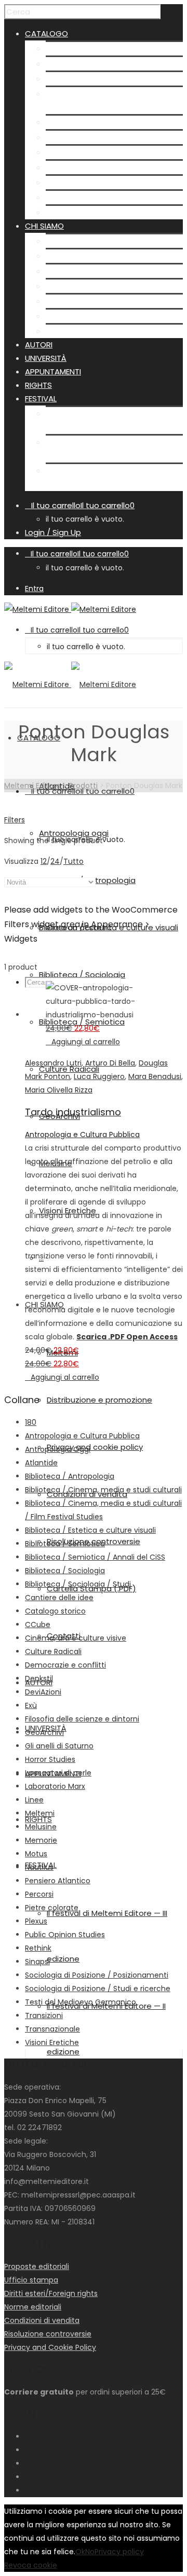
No (90, 2552)
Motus (36, 1854)
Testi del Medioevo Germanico (81, 2002)
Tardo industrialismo (73, 1112)
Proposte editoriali (37, 2266)
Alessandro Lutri (53, 1063)
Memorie (41, 1840)
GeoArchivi (66, 167)
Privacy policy (119, 2552)
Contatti (63, 331)
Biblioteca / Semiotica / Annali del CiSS (95, 1557)
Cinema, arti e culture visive (76, 1638)
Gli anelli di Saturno (59, 1746)
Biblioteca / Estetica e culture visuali (90, 1530)
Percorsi (39, 1894)
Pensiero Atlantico (58, 1881)
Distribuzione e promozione (98, 256)
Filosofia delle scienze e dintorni (82, 1719)
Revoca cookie (31, 2565)
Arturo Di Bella (110, 1063)
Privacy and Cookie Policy (50, 2347)
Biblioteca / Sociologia (89, 122)
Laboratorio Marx (55, 1786)
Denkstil (39, 1678)
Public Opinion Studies (65, 1935)
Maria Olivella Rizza (59, 1090)
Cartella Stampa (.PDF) (90, 316)
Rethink (38, 1948)
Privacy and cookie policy (94, 271)
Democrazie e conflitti (65, 1665)
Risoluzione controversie (92, 301)
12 (44, 861)
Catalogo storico (55, 1611)
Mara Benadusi (155, 1076)
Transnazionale (52, 2029)
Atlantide (64, 48)
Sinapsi (37, 1962)
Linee (34, 1800)
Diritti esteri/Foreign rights (51, 2293)
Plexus (36, 1921)
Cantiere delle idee (59, 1598)
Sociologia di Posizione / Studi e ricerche (98, 1989)
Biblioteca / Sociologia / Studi (78, 1584)
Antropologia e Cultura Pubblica (82, 1135)
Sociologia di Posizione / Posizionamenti (97, 1975)
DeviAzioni (43, 1692)
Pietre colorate (52, 1908)
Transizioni (44, 2015)
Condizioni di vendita (86, 286)
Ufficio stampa (31, 2280)
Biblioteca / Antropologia (94, 79)
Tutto (74, 861)
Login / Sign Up (53, 532)
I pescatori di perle (58, 1773)
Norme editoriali (33, 2307)
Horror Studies (50, 1759)
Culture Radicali (76, 152)
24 (55, 861)
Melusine (62, 182)
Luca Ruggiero (99, 1076)
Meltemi (61, 241)
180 (31, 1422)
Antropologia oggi (81, 64)
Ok (80, 2552)
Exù (31, 1705)
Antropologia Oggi (58, 1449)
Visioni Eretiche (74, 197)
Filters (15, 820)
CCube (38, 1625)
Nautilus (39, 1867)
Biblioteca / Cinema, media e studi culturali (103, 1490)
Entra (34, 589)
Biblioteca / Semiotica (89, 137)
